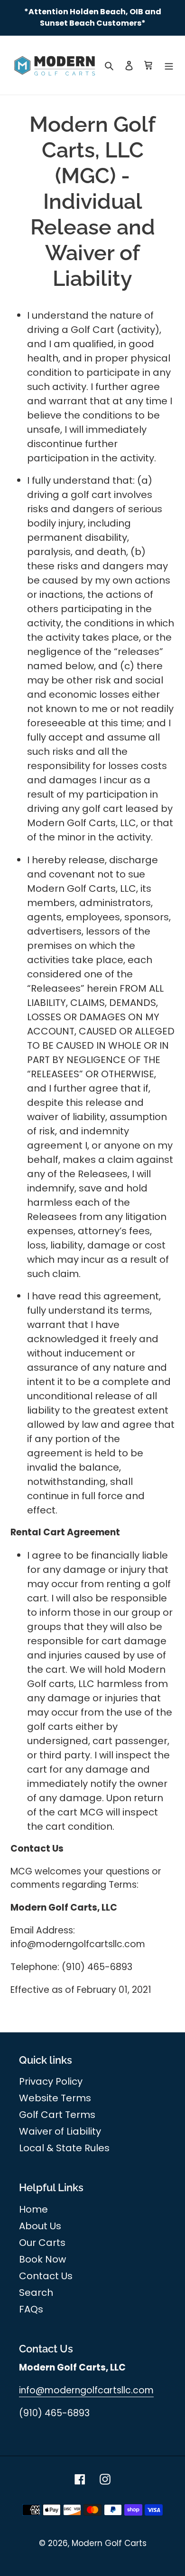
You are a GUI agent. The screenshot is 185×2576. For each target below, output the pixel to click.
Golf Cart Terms (57, 2115)
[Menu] (169, 65)
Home (33, 2209)
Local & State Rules (64, 2148)
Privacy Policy (51, 2081)
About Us (40, 2226)
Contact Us (46, 2276)
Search (36, 2293)
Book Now (42, 2259)
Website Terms (55, 2098)
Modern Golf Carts (109, 2543)
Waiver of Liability (60, 2131)
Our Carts (42, 2243)
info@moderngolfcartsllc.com (86, 2390)
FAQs (31, 2309)
